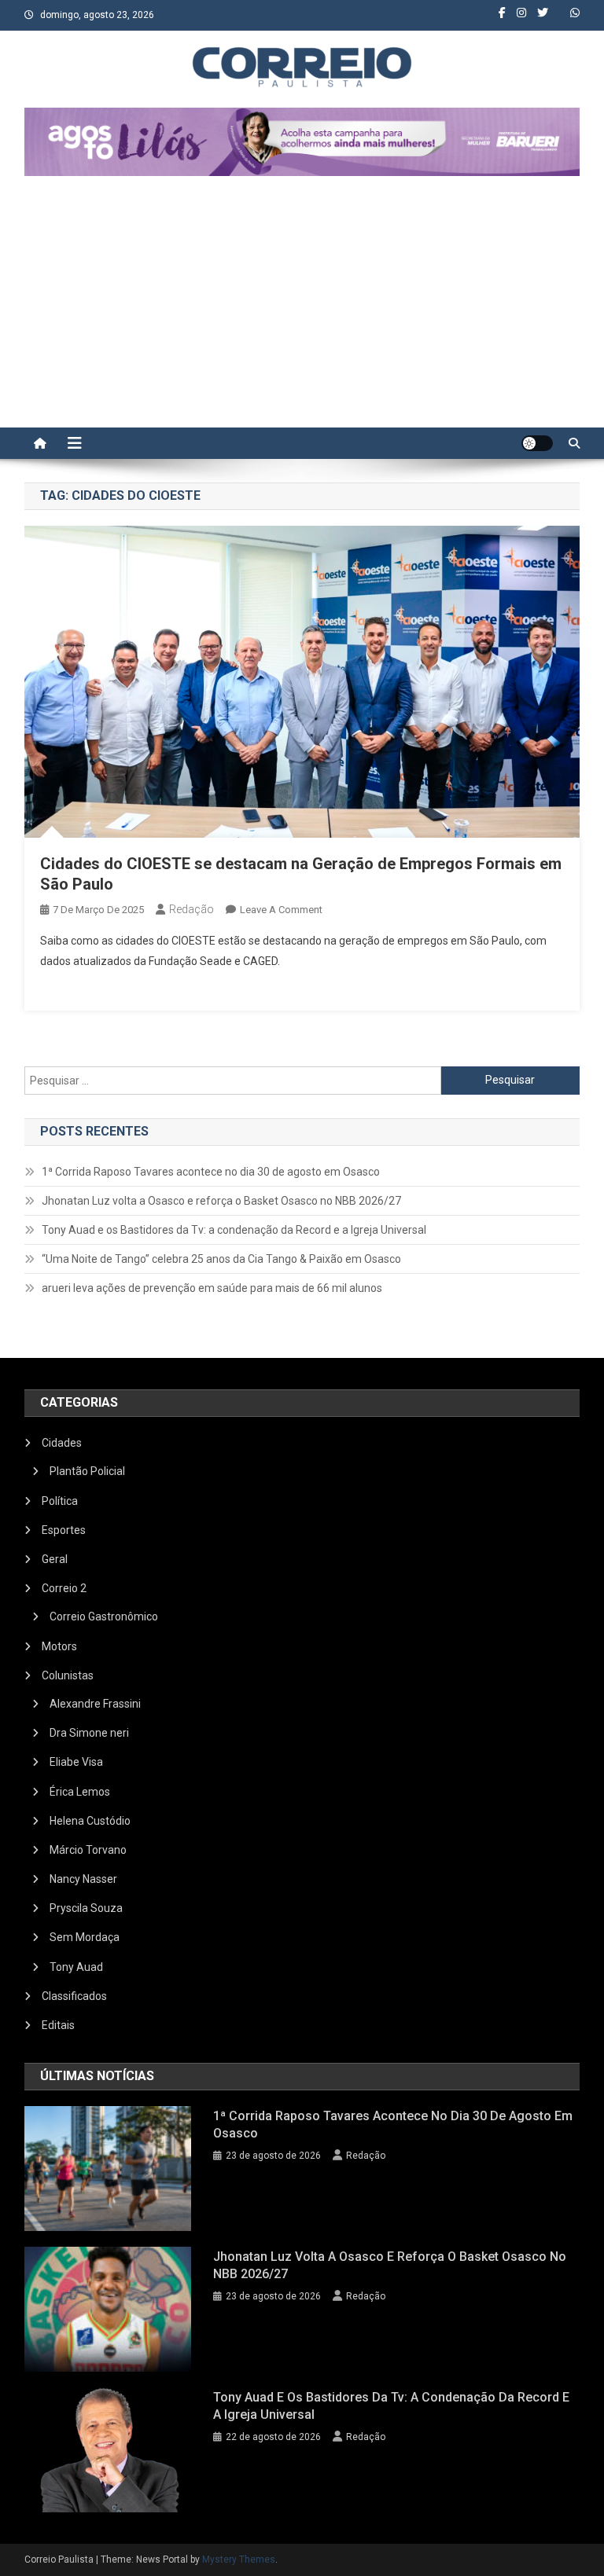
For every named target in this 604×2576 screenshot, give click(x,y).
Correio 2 (64, 1588)
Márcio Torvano (88, 1850)
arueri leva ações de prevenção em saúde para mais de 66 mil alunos (212, 1288)
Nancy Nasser (83, 1879)
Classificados (74, 1996)
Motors (59, 1646)
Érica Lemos (80, 1792)
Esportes (64, 1530)
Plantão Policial (87, 1471)
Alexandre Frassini (95, 1704)
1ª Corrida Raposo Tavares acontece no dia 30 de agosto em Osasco (211, 1172)
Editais (58, 2025)
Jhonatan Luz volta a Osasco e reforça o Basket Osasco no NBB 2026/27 (221, 1201)
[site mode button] (537, 443)
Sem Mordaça (85, 1937)
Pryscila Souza (86, 1908)
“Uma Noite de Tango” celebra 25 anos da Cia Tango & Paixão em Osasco (221, 1259)
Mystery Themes (239, 2559)
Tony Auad (76, 1967)
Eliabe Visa (76, 1762)
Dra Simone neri (89, 1733)
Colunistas (68, 1675)
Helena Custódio (90, 1821)
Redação (192, 909)
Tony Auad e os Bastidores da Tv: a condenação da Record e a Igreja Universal (234, 1230)
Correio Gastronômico (104, 1616)
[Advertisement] (302, 310)
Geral (55, 1559)
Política (60, 1501)
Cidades (62, 1443)
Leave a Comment (281, 910)
